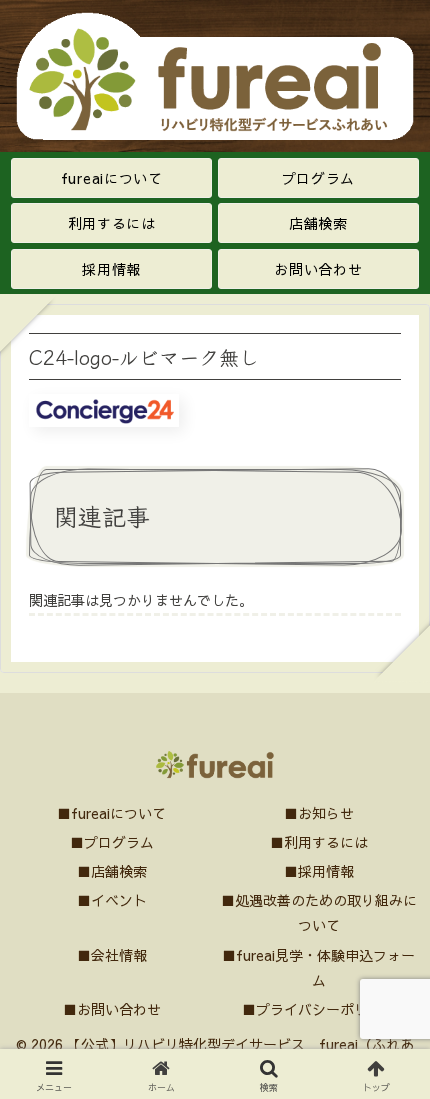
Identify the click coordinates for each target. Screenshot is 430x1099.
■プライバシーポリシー (319, 1009)
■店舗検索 (112, 871)
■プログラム (112, 842)
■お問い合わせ (112, 1009)
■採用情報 (319, 871)
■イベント (112, 900)
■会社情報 (112, 955)
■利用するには (319, 842)
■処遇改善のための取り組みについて (319, 912)
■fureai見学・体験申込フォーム (318, 967)
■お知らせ (319, 813)
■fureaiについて (111, 813)
